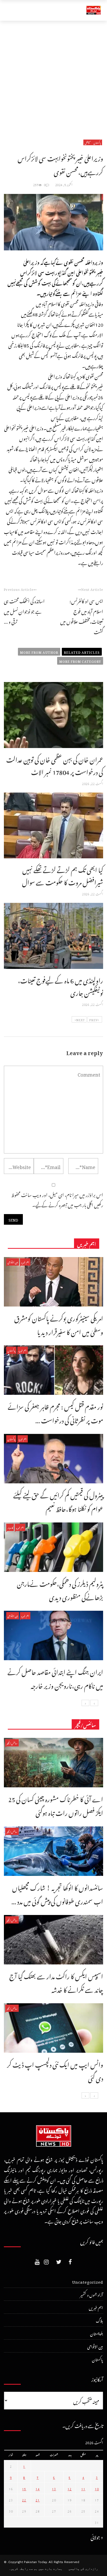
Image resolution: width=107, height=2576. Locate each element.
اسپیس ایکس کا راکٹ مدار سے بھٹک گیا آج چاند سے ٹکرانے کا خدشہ (56, 1982)
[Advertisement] (53, 77)
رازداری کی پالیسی (83, 2569)
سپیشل (88, 142)
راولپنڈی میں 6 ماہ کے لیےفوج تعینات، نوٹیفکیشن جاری (61, 985)
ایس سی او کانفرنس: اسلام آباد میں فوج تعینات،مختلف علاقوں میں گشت (82, 616)
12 (70, 2488)
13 (54, 2488)
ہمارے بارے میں (50, 2569)
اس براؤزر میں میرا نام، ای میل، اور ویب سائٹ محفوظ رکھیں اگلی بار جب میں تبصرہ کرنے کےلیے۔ (57, 1199)
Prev (93, 1019)
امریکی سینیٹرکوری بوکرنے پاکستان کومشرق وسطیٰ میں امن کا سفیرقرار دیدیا (59, 1324)
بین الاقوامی (13, 1262)
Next (81, 1019)
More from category (80, 661)
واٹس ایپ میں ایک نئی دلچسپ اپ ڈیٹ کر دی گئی (55, 2070)
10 (97, 2488)
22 (24, 2499)
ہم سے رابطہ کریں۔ (23, 2569)
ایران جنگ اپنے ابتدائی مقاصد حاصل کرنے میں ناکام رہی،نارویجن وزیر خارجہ (55, 1678)
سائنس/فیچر (12, 1743)
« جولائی (97, 2537)
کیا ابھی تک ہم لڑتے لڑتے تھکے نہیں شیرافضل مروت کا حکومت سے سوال (63, 875)
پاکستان (97, 142)
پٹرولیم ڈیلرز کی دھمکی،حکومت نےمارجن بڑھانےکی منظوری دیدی (60, 1589)
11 (83, 2488)
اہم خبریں (25, 1262)
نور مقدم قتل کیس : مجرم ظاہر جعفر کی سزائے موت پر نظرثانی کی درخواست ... (55, 1412)
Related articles (82, 652)
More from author (39, 652)
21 (38, 2499)
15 (24, 2488)
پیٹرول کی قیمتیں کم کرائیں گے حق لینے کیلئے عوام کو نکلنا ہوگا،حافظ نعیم (58, 1501)
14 (38, 2488)
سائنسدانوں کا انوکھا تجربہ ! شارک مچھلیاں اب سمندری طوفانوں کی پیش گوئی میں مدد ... (57, 1893)
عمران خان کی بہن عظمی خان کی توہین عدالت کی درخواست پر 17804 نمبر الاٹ (55, 765)
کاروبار (10, 1527)
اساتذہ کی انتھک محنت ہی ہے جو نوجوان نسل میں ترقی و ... (24, 611)
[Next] (85, 1703)
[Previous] (94, 1703)
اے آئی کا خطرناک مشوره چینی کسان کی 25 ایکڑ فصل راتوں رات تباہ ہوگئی (56, 1805)
